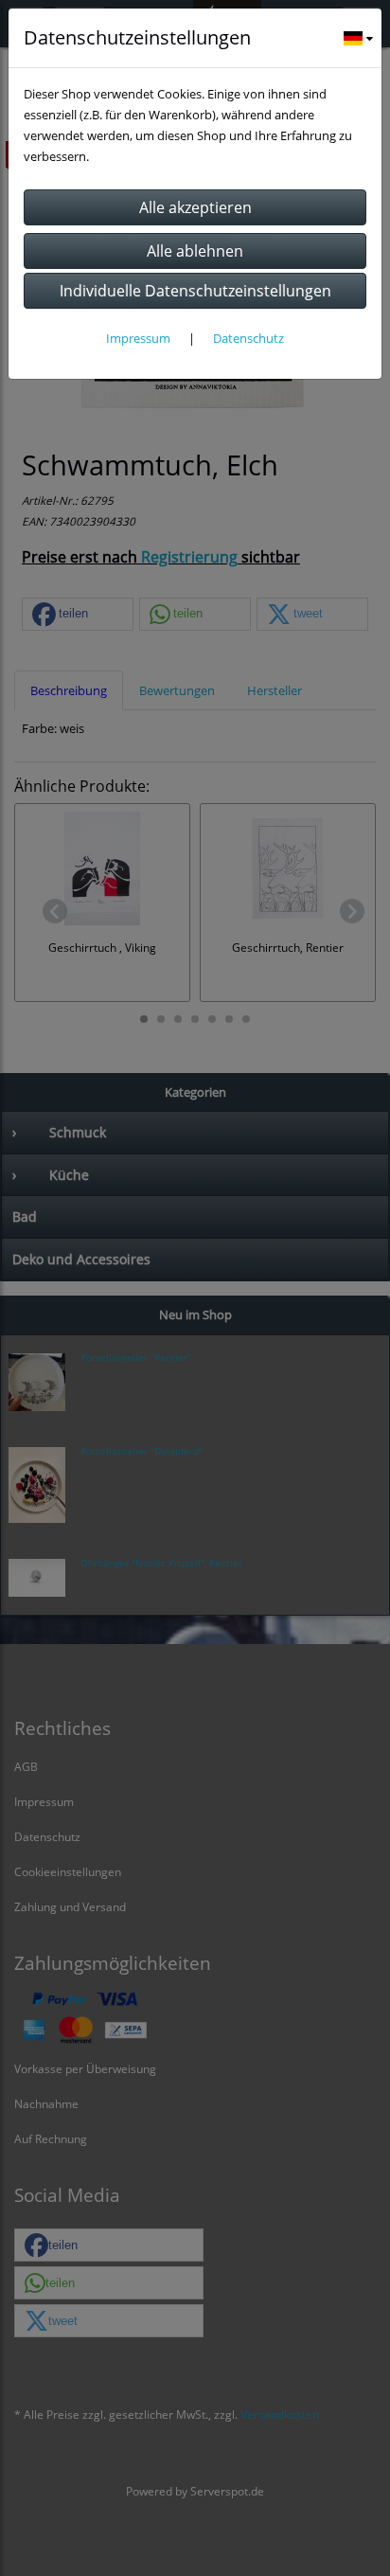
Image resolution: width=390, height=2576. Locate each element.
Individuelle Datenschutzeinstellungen (195, 291)
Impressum (138, 338)
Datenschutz (248, 338)
